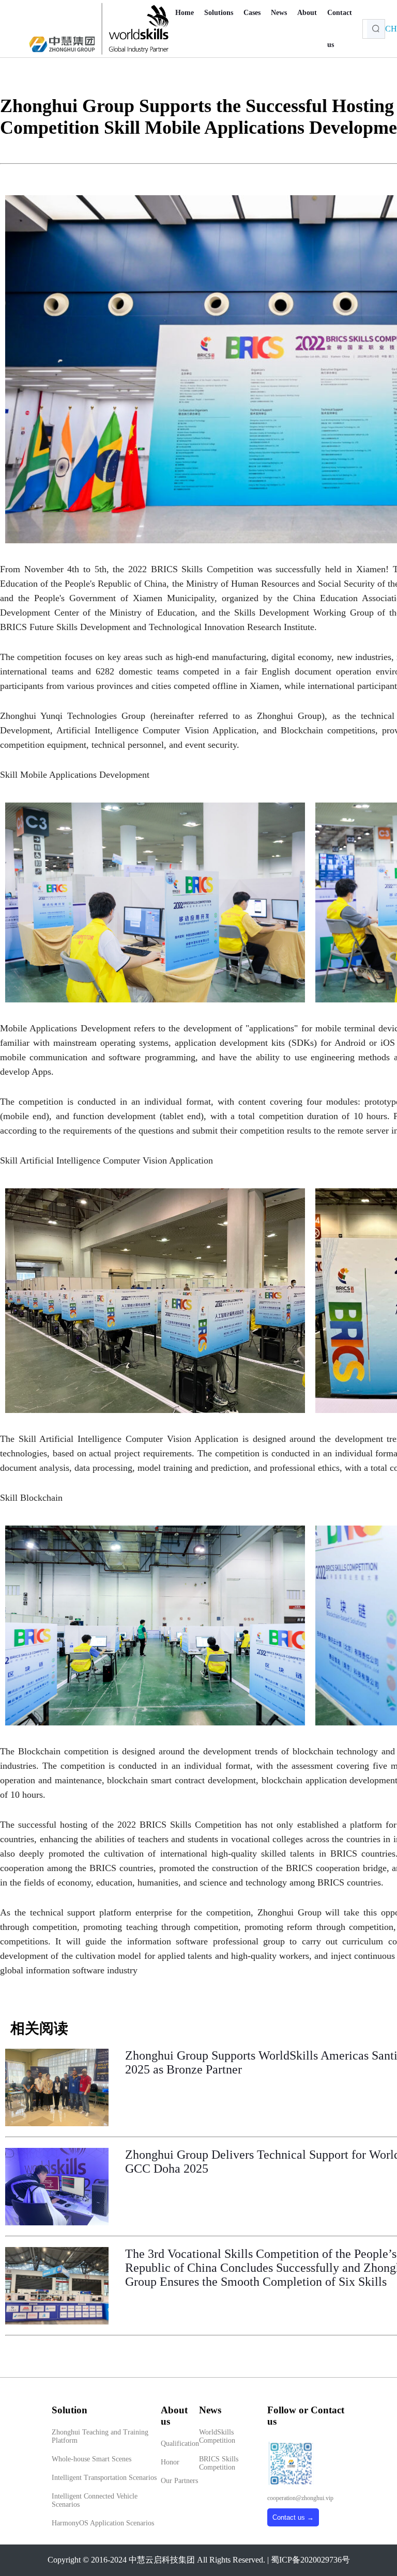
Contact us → (293, 2517)
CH (391, 29)
